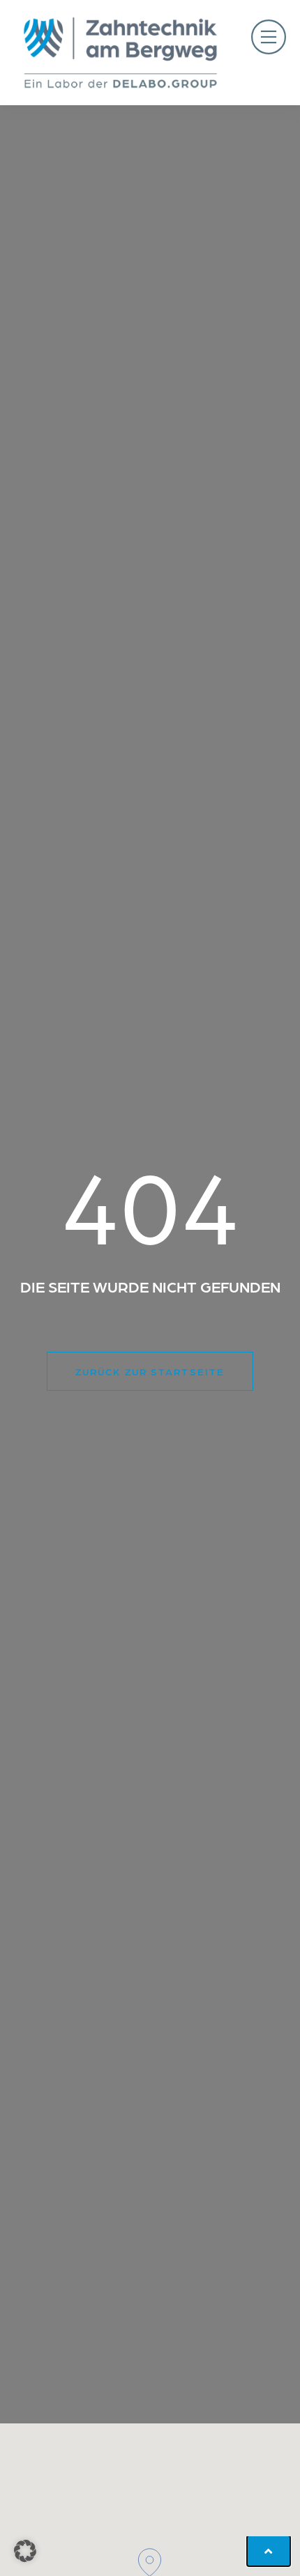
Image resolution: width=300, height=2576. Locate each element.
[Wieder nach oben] (269, 2551)
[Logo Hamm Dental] (120, 53)
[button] (269, 39)
